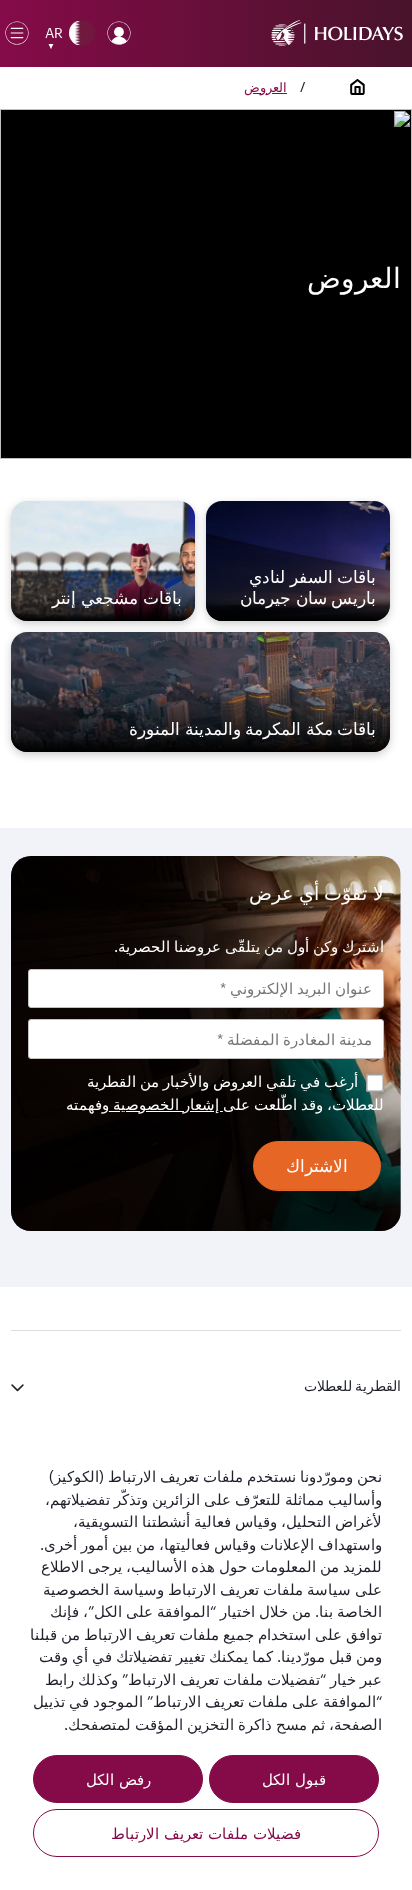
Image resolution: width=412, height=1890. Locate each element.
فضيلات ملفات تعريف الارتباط (206, 1833)
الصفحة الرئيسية (358, 87)
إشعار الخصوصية (166, 1104)
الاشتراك (317, 1165)
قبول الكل (294, 1779)
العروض (265, 87)
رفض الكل (118, 1779)
